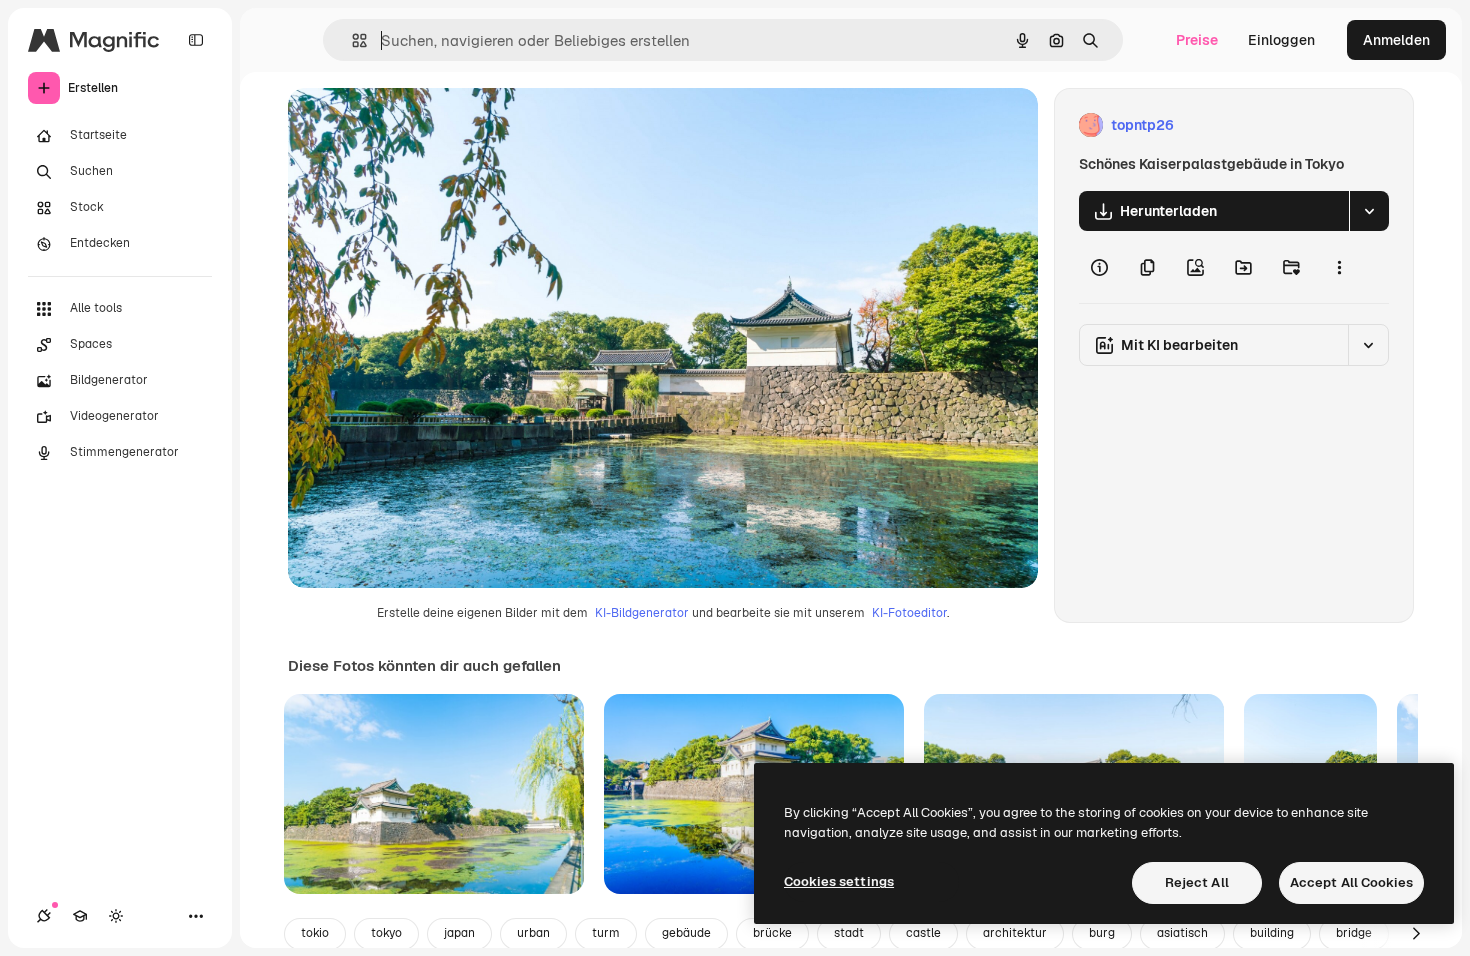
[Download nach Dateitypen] (1369, 211)
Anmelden (1396, 40)
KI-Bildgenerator (642, 613)
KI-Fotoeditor (909, 613)
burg (1102, 933)
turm (606, 933)
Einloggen (1281, 40)
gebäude (686, 933)
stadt (849, 933)
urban (533, 933)
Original (416, 125)
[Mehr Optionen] (1339, 267)
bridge (1354, 933)
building (1272, 933)
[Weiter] (1416, 934)
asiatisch (1182, 933)
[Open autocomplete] (351, 40)
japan (459, 933)
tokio (315, 933)
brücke (772, 933)
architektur (1015, 933)
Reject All (1197, 882)
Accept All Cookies (1351, 882)
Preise (1197, 40)
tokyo (386, 933)
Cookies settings (839, 881)
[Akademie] (80, 916)
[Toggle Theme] (116, 916)
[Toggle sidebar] (196, 40)
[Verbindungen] (44, 916)
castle (923, 933)
